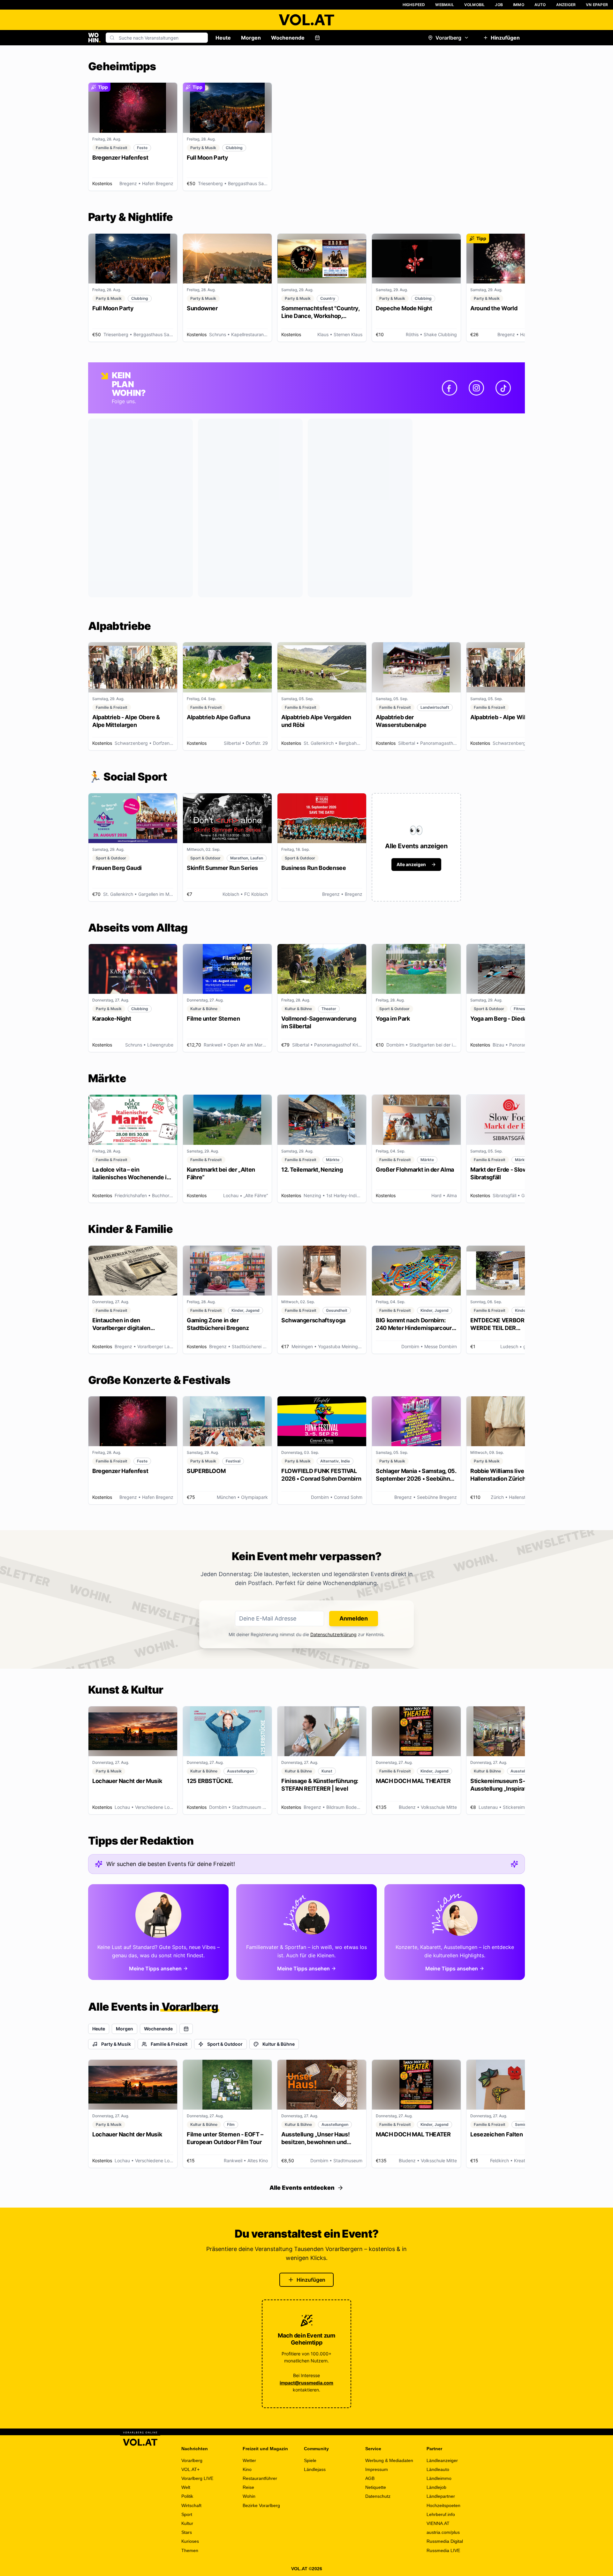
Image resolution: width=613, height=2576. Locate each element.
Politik (187, 2496)
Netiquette (376, 2487)
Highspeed (414, 5)
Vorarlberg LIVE (197, 2478)
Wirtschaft (191, 2505)
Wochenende (288, 38)
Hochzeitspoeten (443, 2505)
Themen (190, 2550)
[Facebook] (450, 388)
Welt (186, 2487)
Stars (187, 2532)
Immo (519, 5)
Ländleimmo (439, 2478)
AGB (370, 2478)
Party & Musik (116, 2044)
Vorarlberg (448, 38)
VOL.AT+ (190, 2469)
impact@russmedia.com (306, 2383)
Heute (223, 38)
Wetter (249, 2460)
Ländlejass (315, 2469)
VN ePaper (597, 5)
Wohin (249, 2496)
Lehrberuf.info (441, 2514)
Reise (248, 2487)
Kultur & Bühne (279, 2044)
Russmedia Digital (445, 2541)
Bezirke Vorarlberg (261, 2505)
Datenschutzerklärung (333, 1634)
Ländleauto (438, 2469)
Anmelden (354, 1618)
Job (499, 5)
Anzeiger (566, 5)
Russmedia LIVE (443, 2550)
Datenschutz (378, 2496)
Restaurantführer (260, 2478)
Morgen (251, 38)
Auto (540, 5)
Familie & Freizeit (169, 2044)
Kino (247, 2469)
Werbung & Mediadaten (389, 2460)
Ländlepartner (441, 2496)
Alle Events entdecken (302, 2188)
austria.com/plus (443, 2532)
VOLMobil (475, 5)
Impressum (377, 2469)
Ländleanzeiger (442, 2460)
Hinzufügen (505, 38)
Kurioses (190, 2541)
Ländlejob (436, 2487)
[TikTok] (503, 388)
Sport (187, 2514)
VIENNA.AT (438, 2523)
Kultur (187, 2523)
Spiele (310, 2460)
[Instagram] (476, 388)
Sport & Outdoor (225, 2044)
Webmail (444, 5)
